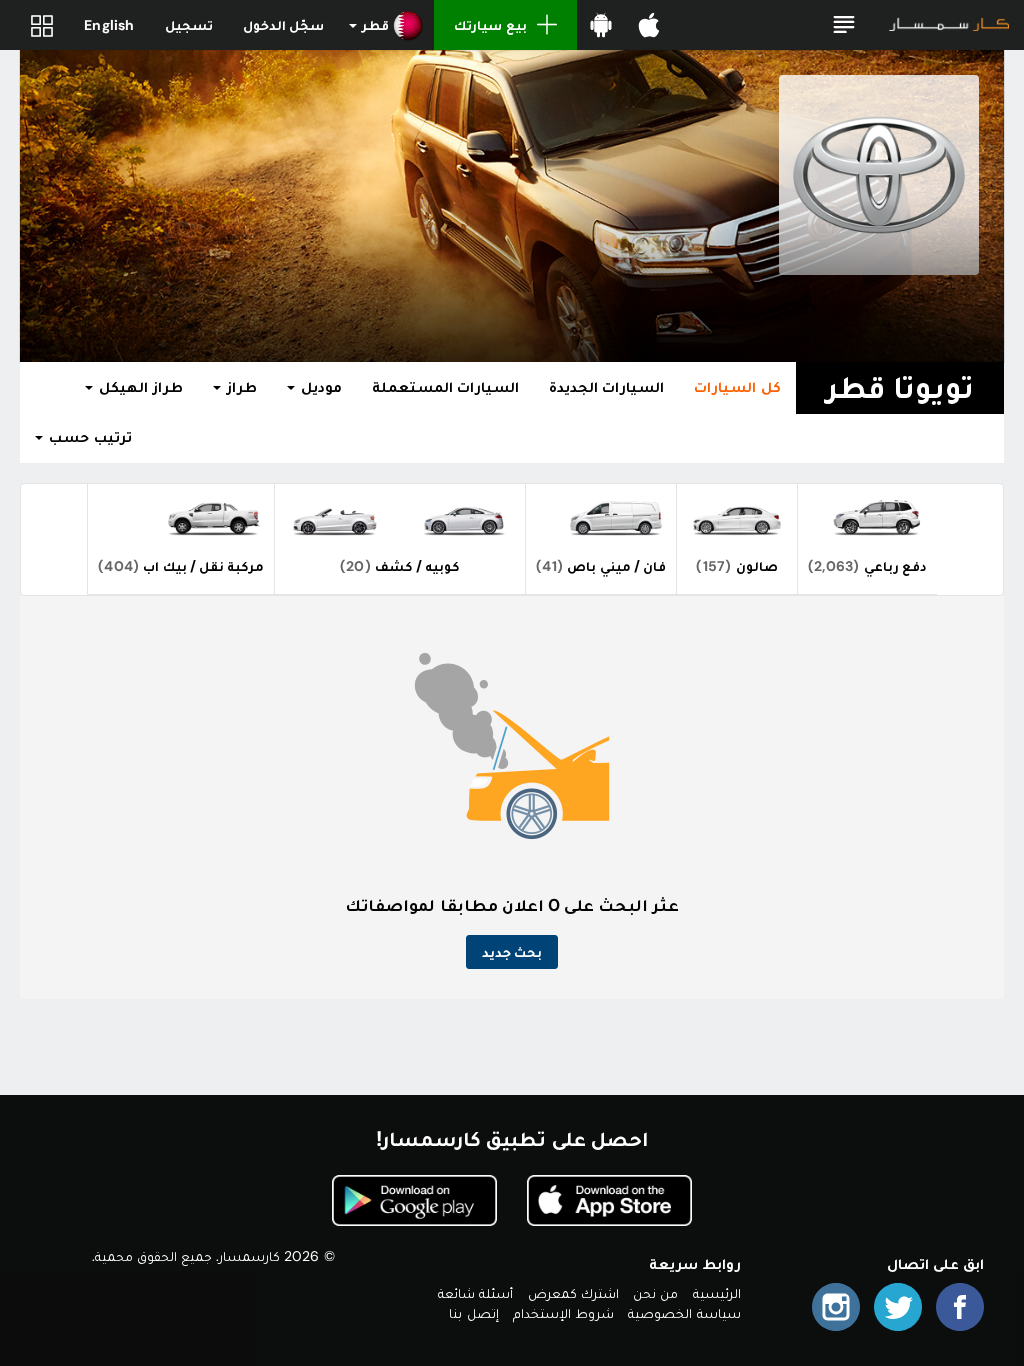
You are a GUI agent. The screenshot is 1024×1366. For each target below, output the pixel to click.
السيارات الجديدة (606, 387)
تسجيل (189, 25)
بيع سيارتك (490, 25)
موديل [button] (319, 387)
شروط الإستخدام (563, 1313)
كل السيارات (737, 387)
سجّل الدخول (283, 25)
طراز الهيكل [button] (138, 387)
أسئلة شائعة (475, 1293)
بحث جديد (512, 952)
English (109, 25)
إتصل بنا (473, 1313)
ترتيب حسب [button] (88, 437)
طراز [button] (240, 387)
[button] (844, 25)
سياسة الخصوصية (684, 1313)
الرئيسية (717, 1293)
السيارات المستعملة (445, 387)
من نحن (655, 1293)
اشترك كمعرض (573, 1293)
